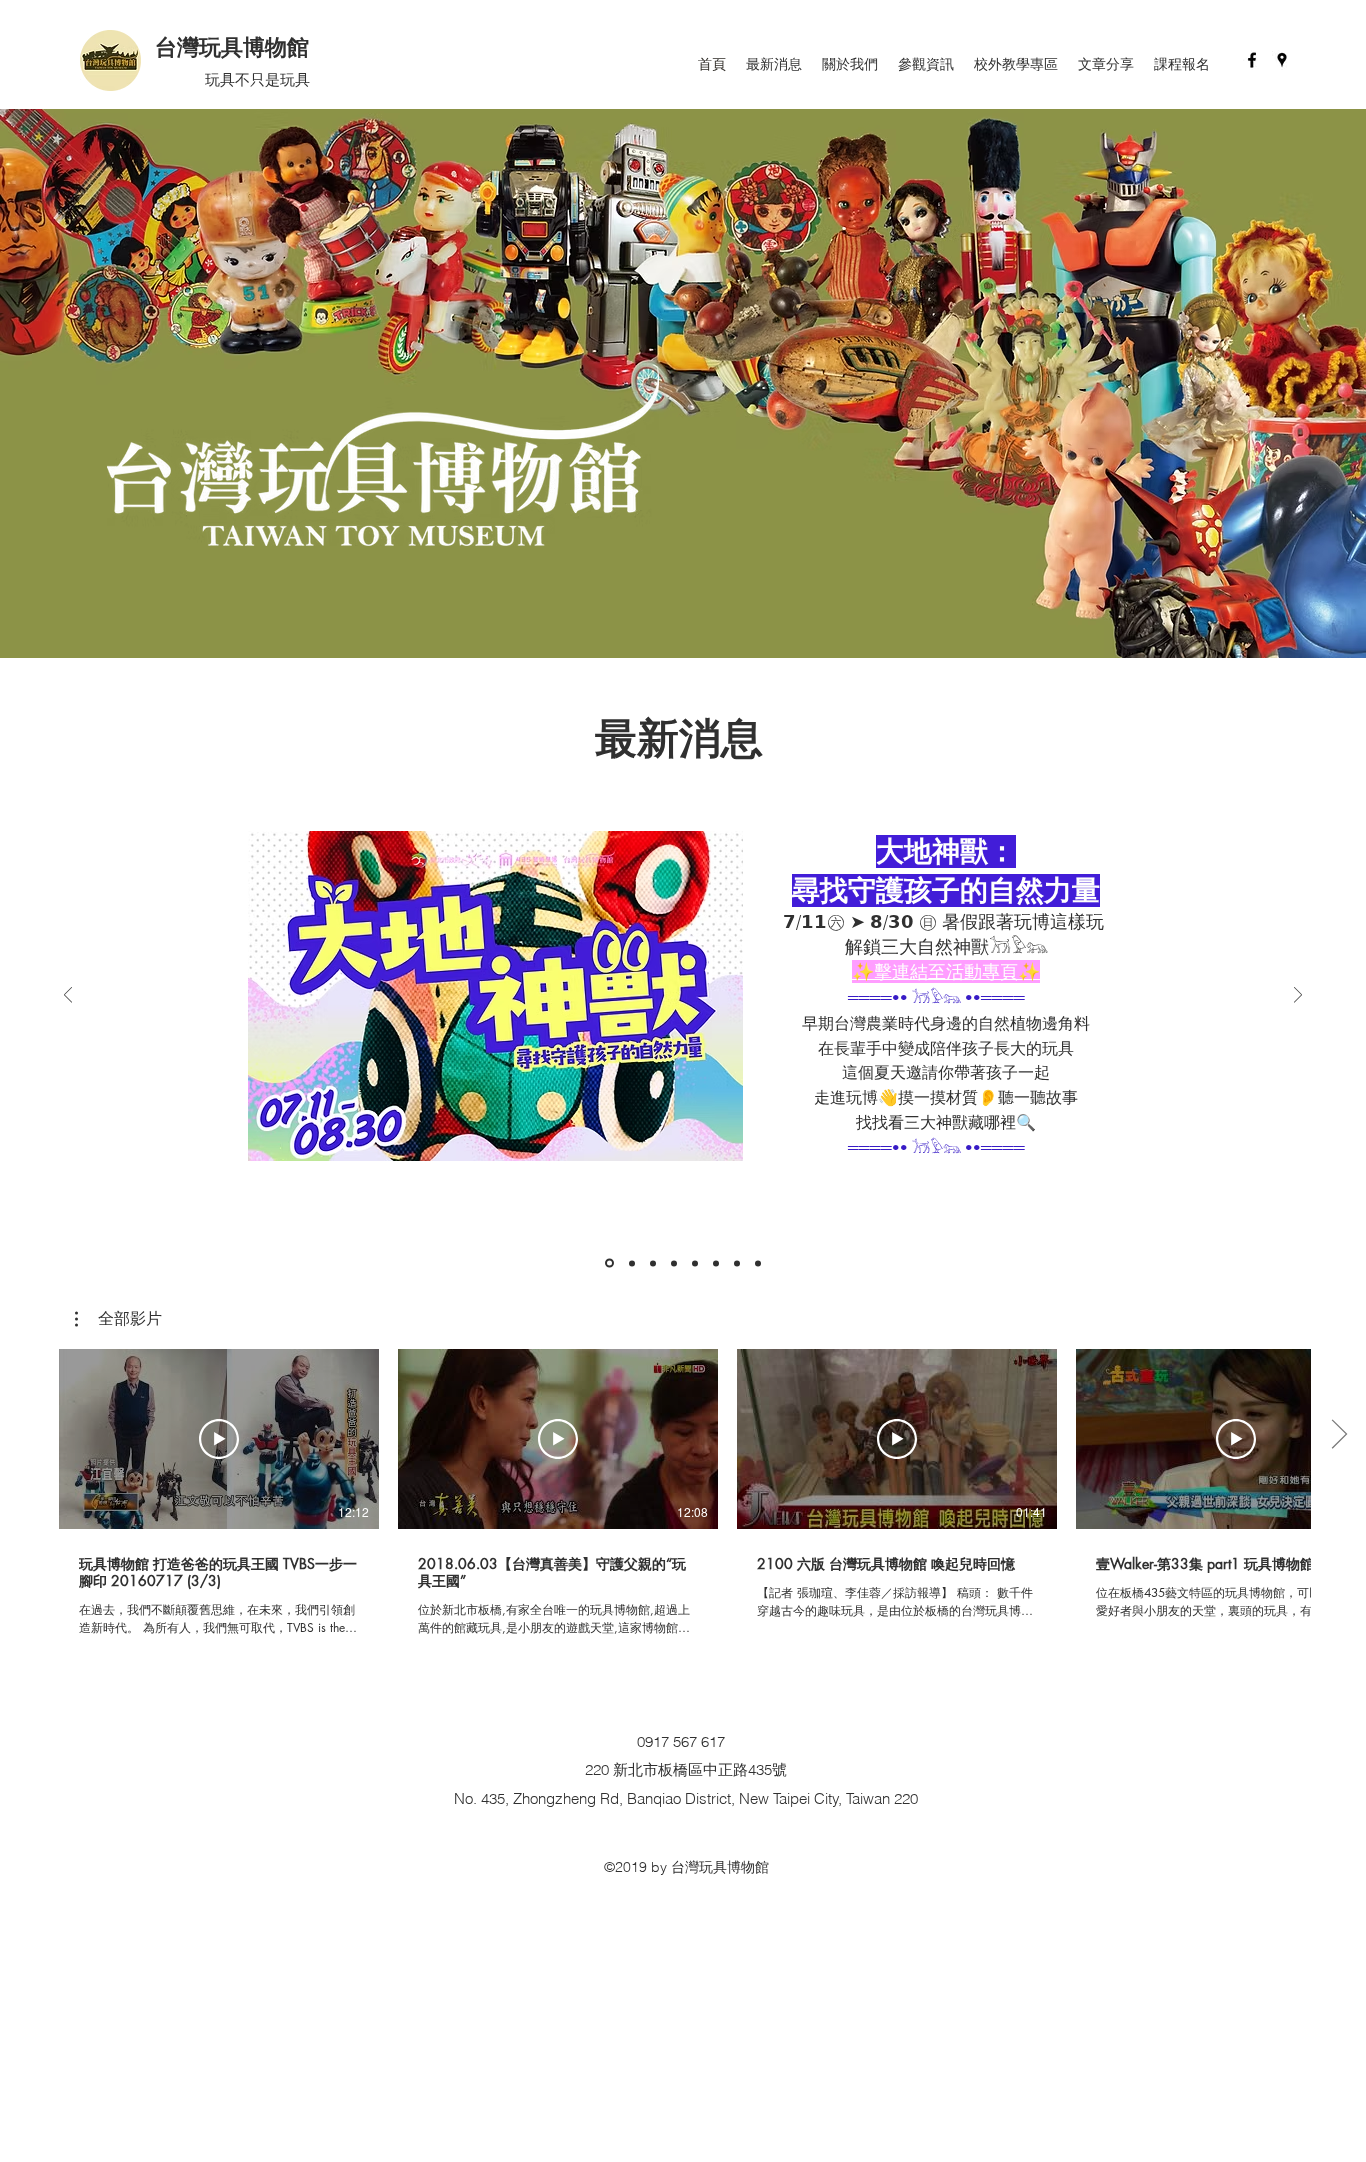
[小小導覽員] (653, 1263)
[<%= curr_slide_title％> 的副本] (609, 1263)
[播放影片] (219, 1439)
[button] (118, 1319)
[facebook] (1252, 60)
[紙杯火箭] (737, 1263)
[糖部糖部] (716, 1263)
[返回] (68, 996)
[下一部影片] (1338, 1435)
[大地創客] (632, 1263)
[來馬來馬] (674, 1263)
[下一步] (1298, 996)
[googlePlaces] (1282, 60)
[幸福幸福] (695, 1263)
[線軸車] (758, 1263)
